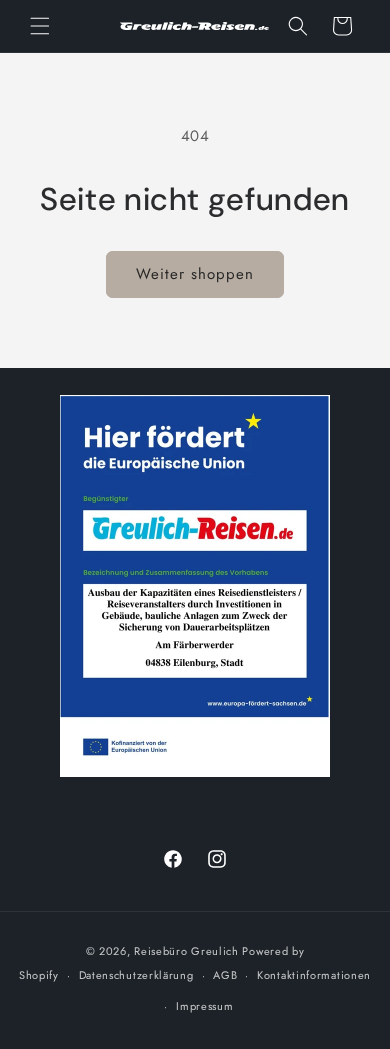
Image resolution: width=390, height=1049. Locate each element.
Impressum (204, 1006)
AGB (225, 975)
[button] (40, 26)
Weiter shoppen (195, 274)
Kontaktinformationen (314, 975)
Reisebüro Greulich (186, 951)
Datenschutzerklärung (136, 975)
